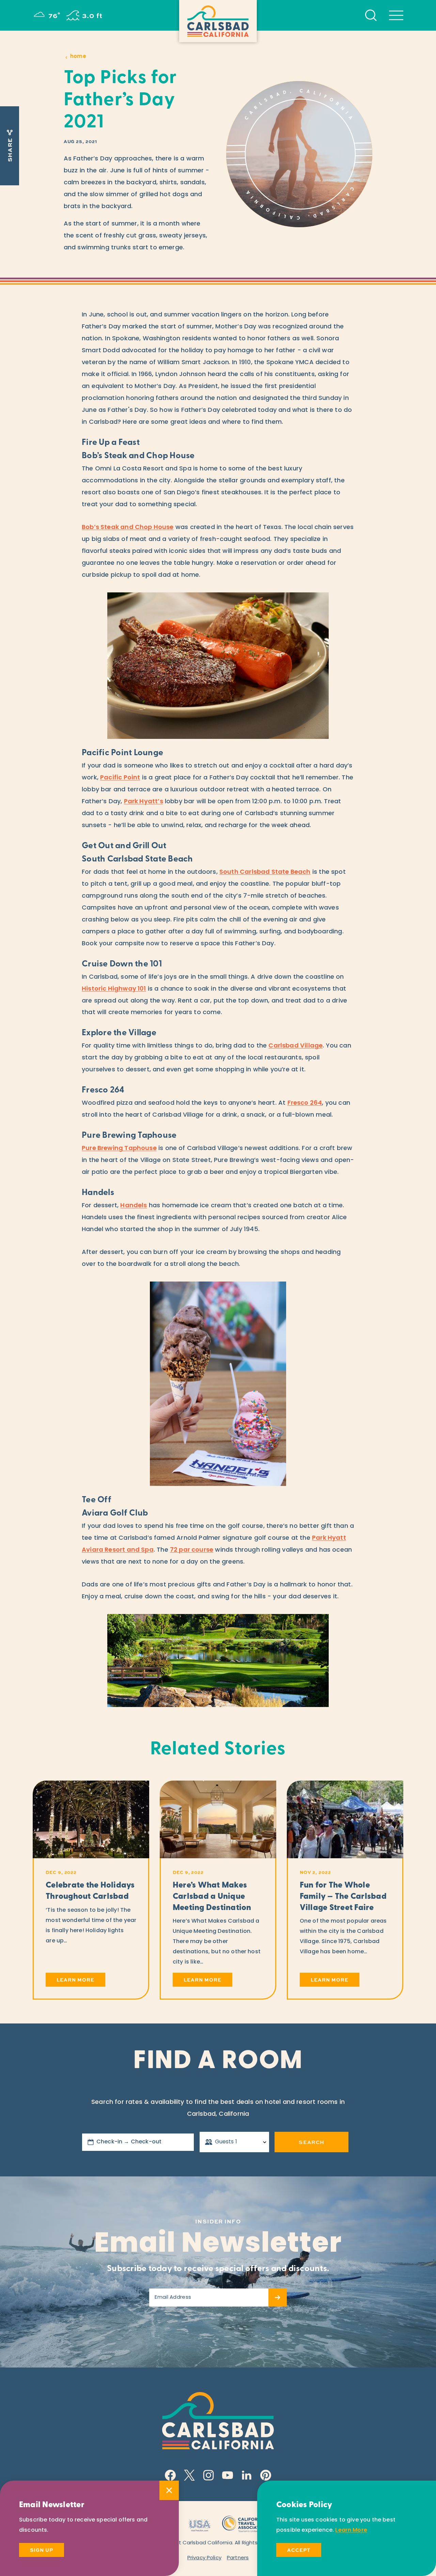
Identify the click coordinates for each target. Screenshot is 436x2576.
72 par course (192, 1550)
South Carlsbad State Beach (265, 872)
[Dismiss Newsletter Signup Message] (169, 2490)
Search (311, 2142)
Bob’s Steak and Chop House (128, 528)
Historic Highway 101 (114, 989)
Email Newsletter (218, 2245)
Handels (134, 1206)
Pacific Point (120, 778)
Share (10, 150)
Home (78, 57)
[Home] (218, 21)
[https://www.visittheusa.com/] (199, 2523)
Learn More (351, 2530)
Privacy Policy (204, 2558)
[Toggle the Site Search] (371, 15)
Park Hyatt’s (144, 802)
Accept (299, 2550)
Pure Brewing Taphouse (119, 1149)
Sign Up (42, 2550)
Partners (238, 2558)
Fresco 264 (305, 1103)
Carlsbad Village (295, 1046)
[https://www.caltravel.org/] (244, 2523)
